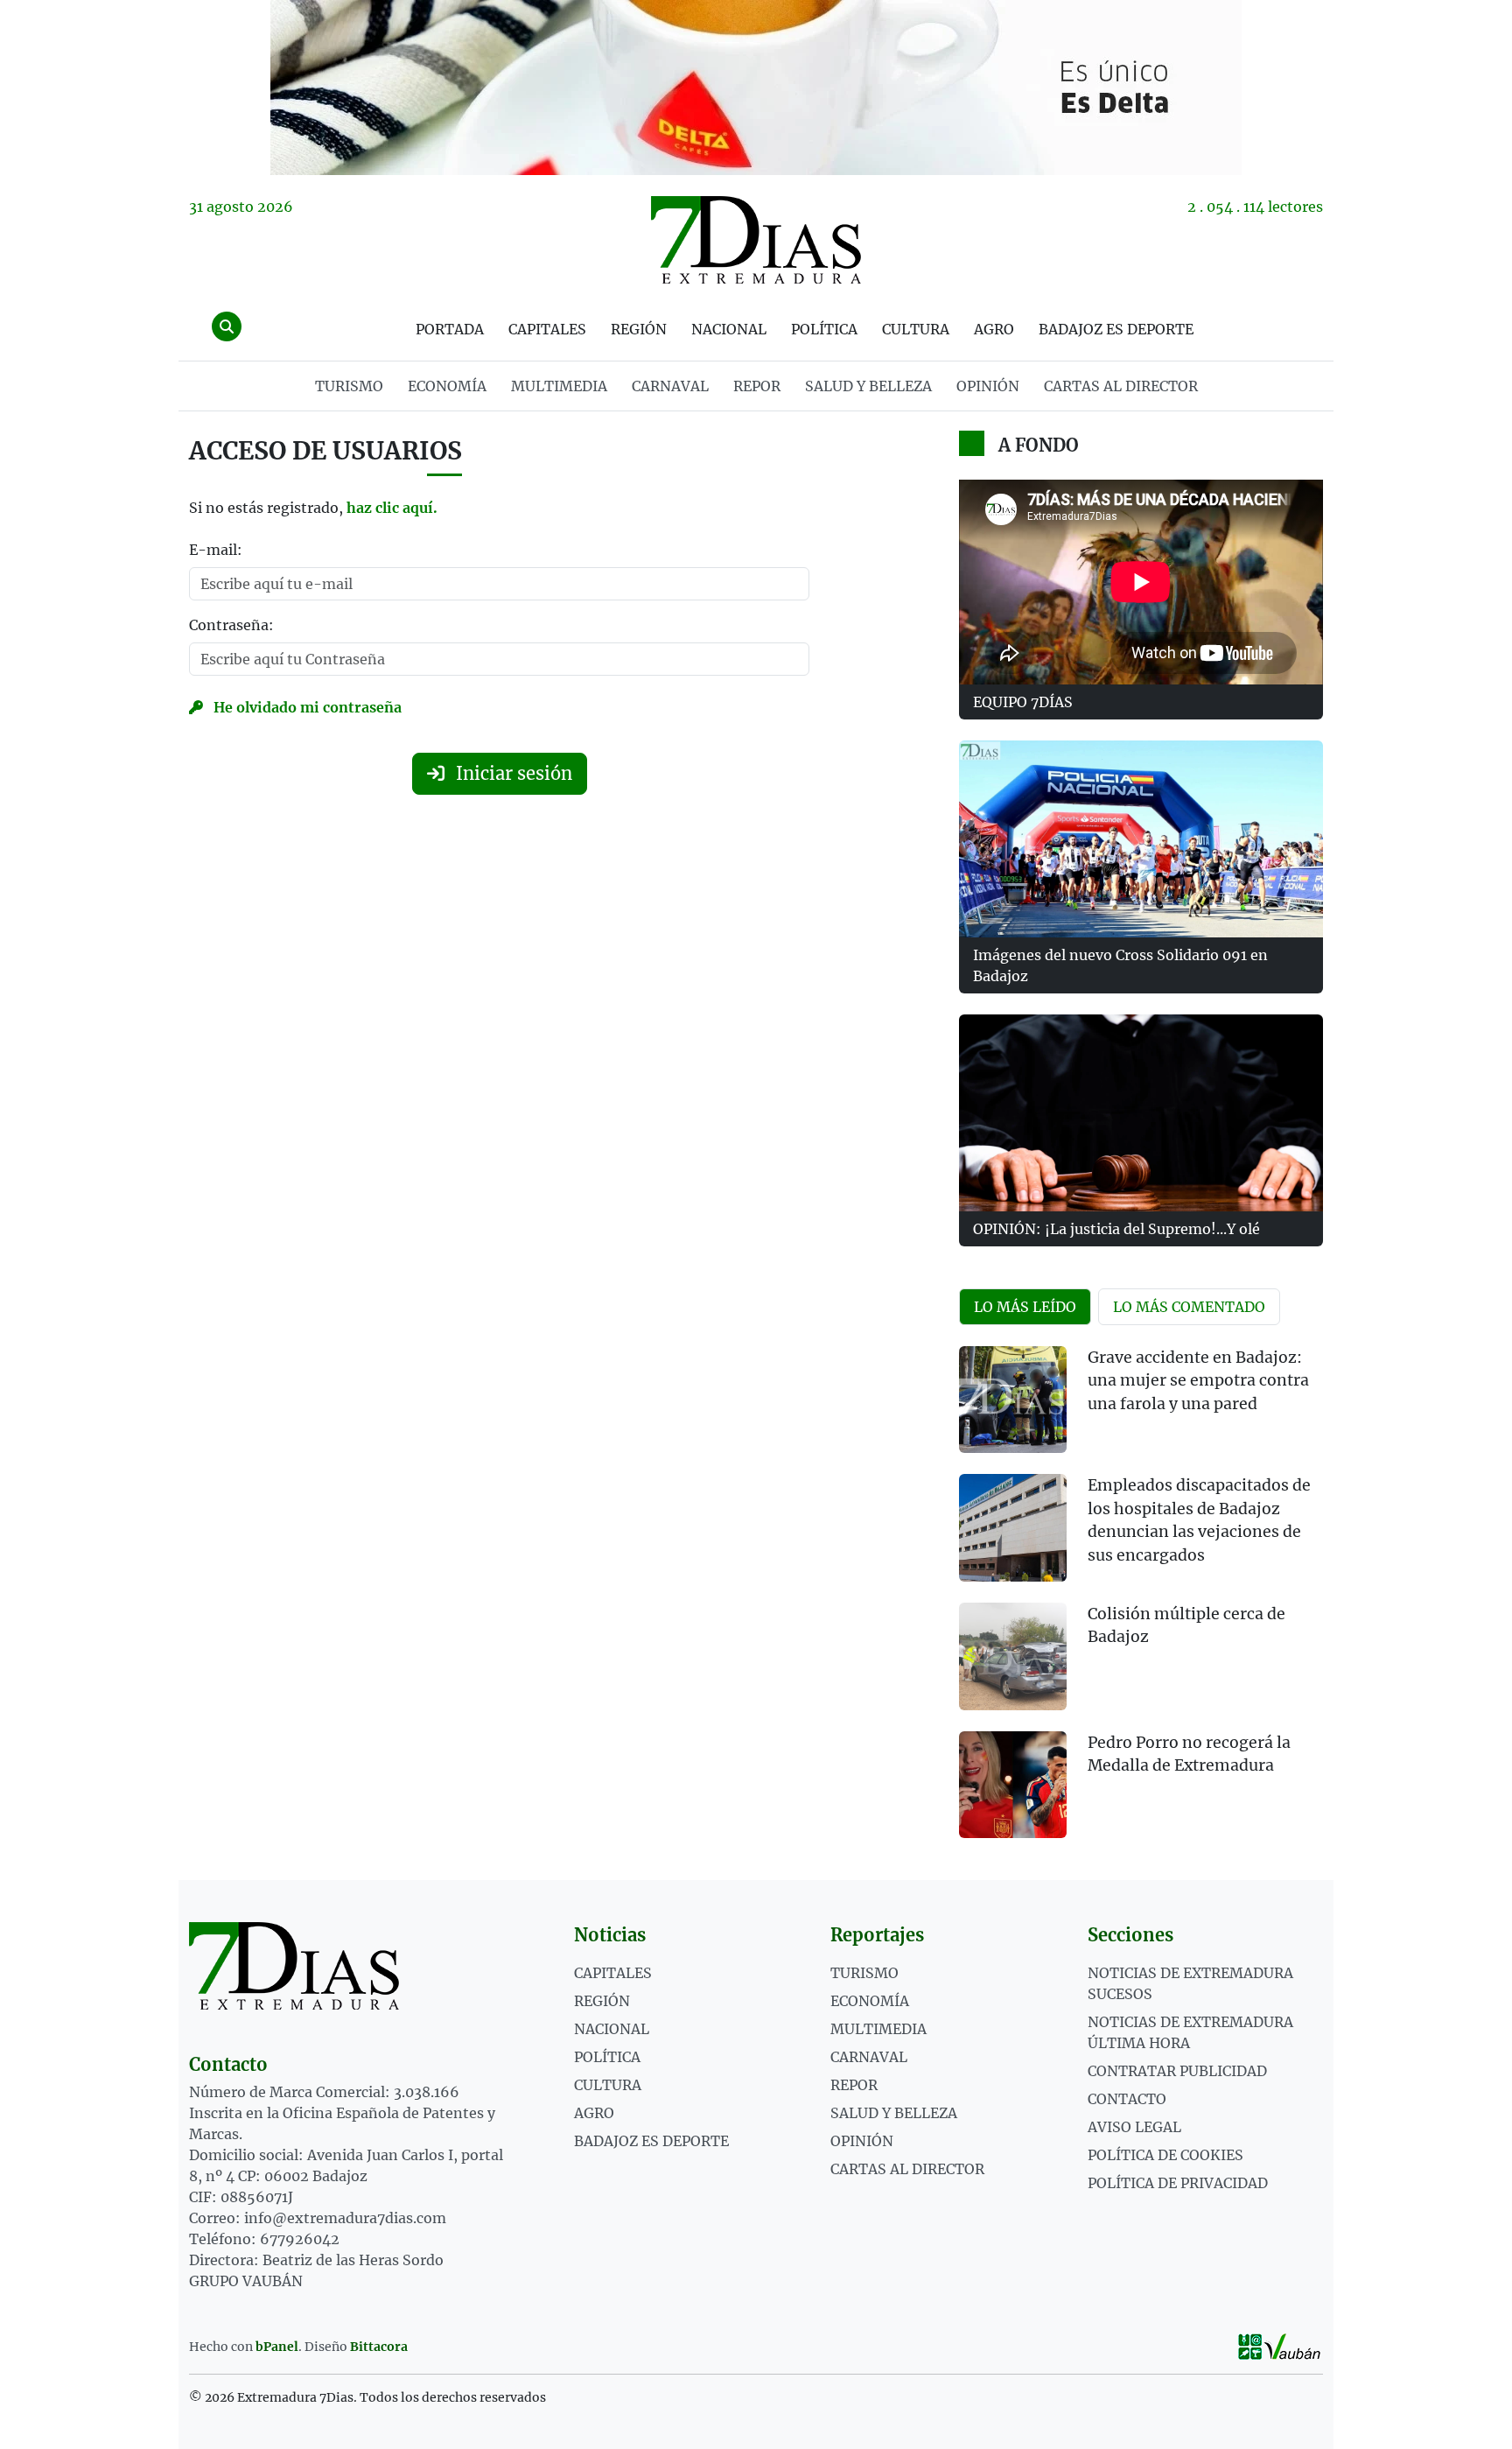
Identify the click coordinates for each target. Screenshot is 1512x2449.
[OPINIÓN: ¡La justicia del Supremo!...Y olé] (1141, 1113)
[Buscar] (227, 326)
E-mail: (216, 550)
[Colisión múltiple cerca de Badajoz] (1013, 1656)
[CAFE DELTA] (756, 88)
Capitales (547, 329)
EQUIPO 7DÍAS (1023, 702)
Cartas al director (1121, 386)
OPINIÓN (988, 386)
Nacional (729, 329)
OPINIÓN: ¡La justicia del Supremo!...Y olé (1116, 1229)
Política (824, 329)
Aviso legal (1134, 2127)
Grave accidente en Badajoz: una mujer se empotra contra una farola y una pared (1198, 1381)
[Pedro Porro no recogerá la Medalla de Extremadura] (1013, 1785)
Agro (994, 329)
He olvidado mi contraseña (306, 707)
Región (639, 329)
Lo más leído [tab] (1025, 1307)
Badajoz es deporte (1116, 329)
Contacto (1127, 2099)
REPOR (757, 386)
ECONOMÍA (447, 386)
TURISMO (349, 386)
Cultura (916, 329)
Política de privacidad (1178, 2183)
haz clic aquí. (392, 508)
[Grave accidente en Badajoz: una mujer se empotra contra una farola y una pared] (1013, 1400)
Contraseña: (231, 625)
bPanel (277, 2347)
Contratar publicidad (1177, 2071)
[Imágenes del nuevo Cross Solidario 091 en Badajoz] (1141, 839)
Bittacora (379, 2347)
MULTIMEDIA (559, 386)
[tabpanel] (1141, 1603)
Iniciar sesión (512, 773)
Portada (450, 329)
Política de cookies (1165, 2155)
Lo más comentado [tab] (1189, 1307)
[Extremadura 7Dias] (756, 240)
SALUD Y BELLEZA (868, 386)
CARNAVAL (670, 386)
